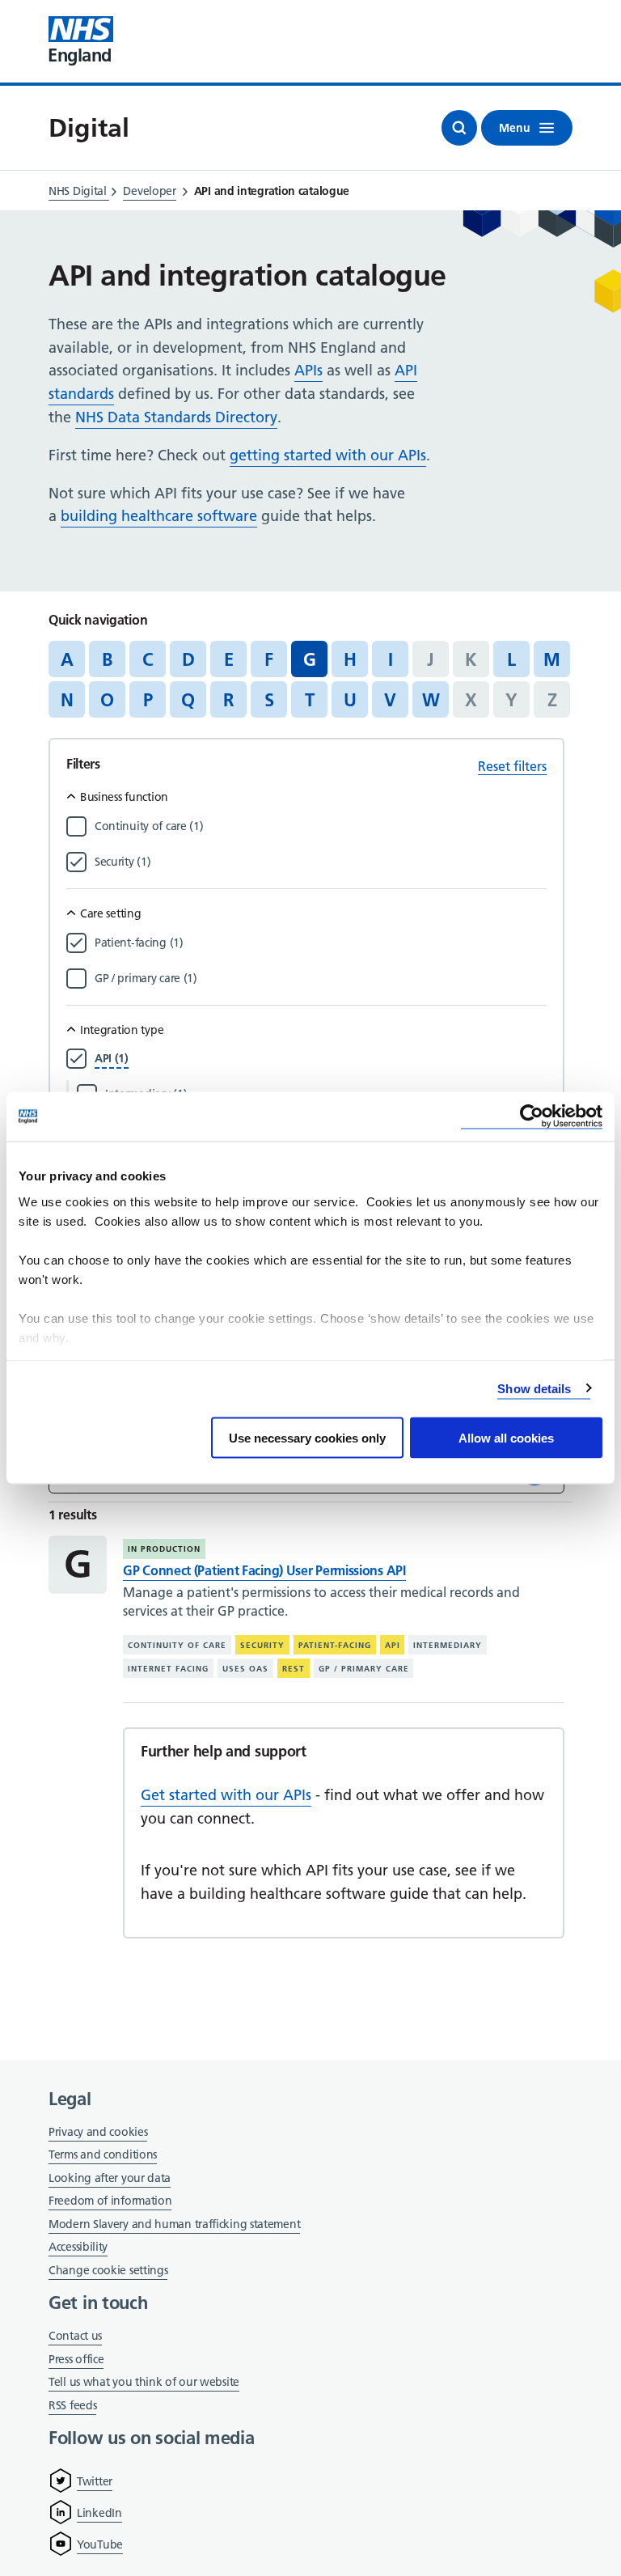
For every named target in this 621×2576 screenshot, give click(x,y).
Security (262, 1645)
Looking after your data (110, 2178)
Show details (534, 1388)
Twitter (95, 2481)
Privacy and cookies (98, 2132)
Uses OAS (245, 1669)
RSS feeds (72, 2405)
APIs (308, 370)
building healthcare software (159, 516)
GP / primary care (364, 1669)
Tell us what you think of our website (144, 2382)
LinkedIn (99, 2513)
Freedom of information (110, 2201)
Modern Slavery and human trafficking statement (174, 2225)
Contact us (75, 2336)
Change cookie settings (108, 2271)
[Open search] (459, 128)
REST (294, 1669)
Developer (149, 191)
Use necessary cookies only (307, 1438)
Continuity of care (177, 1645)
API (393, 1645)
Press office (76, 2360)
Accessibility (78, 2247)
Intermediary (448, 1645)
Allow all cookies (506, 1438)
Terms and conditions (103, 2154)
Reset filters (512, 766)
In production (164, 1549)
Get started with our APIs (226, 1795)
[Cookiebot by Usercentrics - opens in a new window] (532, 1117)
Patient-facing (335, 1645)
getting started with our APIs (328, 455)
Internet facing (168, 1669)
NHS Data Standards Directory (176, 417)
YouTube (100, 2544)
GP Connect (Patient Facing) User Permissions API (264, 1570)
